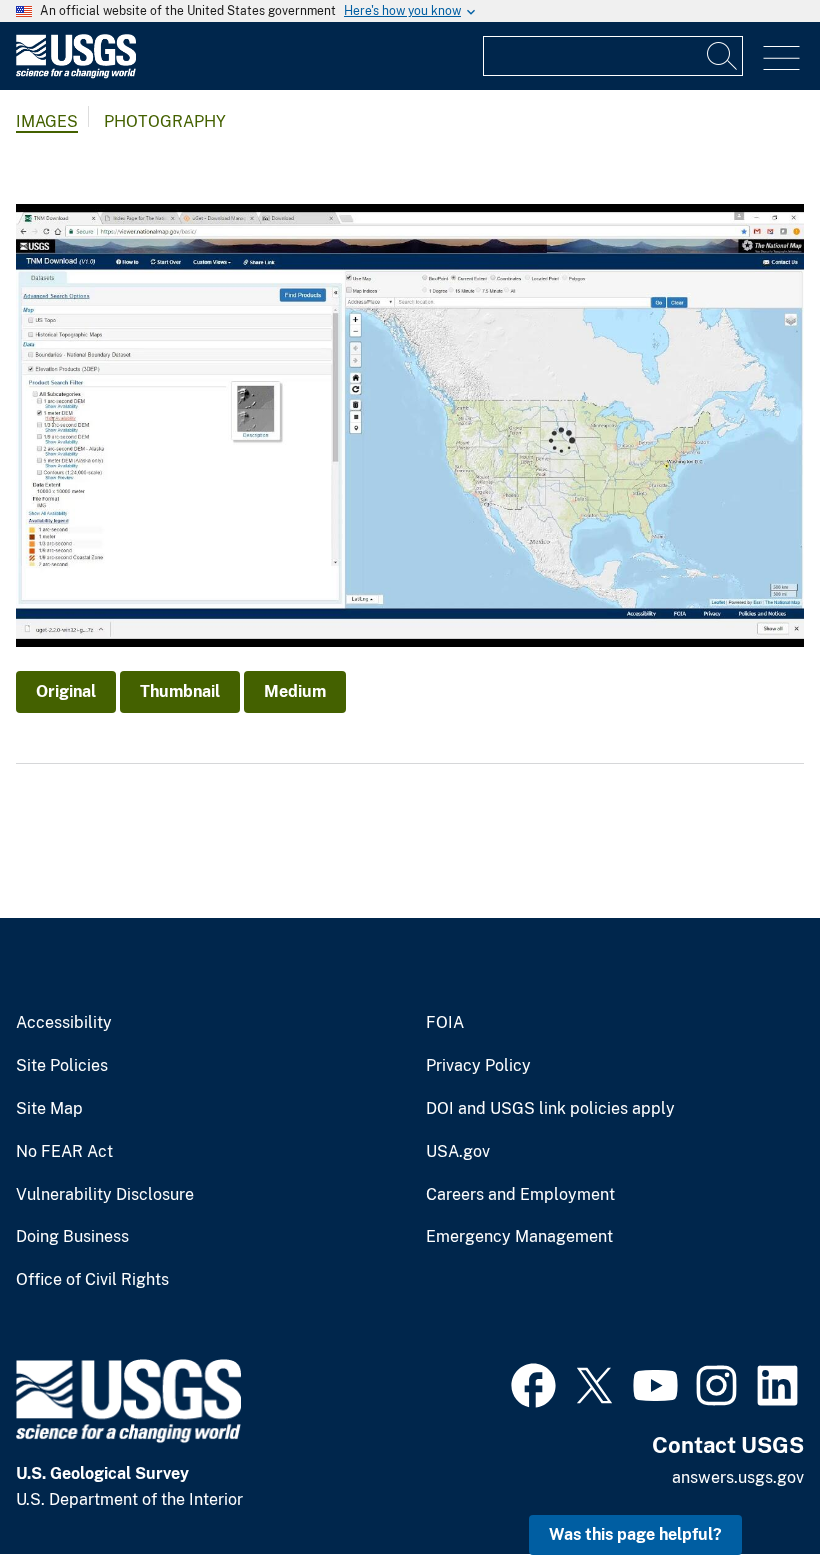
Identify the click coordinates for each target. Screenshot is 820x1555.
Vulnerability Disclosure (105, 1195)
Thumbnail (180, 691)
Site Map (49, 1109)
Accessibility (64, 1023)
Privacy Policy (478, 1066)
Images (47, 121)
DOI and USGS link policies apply (550, 1109)
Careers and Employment (520, 1195)
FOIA (445, 1023)
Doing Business (72, 1237)
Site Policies (62, 1066)
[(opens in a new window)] (533, 1383)
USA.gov (458, 1152)
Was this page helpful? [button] (635, 1534)
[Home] (76, 73)
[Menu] (781, 58)
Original (66, 691)
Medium (295, 691)
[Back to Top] (747, 1482)
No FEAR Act (64, 1152)
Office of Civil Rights (92, 1280)
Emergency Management (519, 1237)
